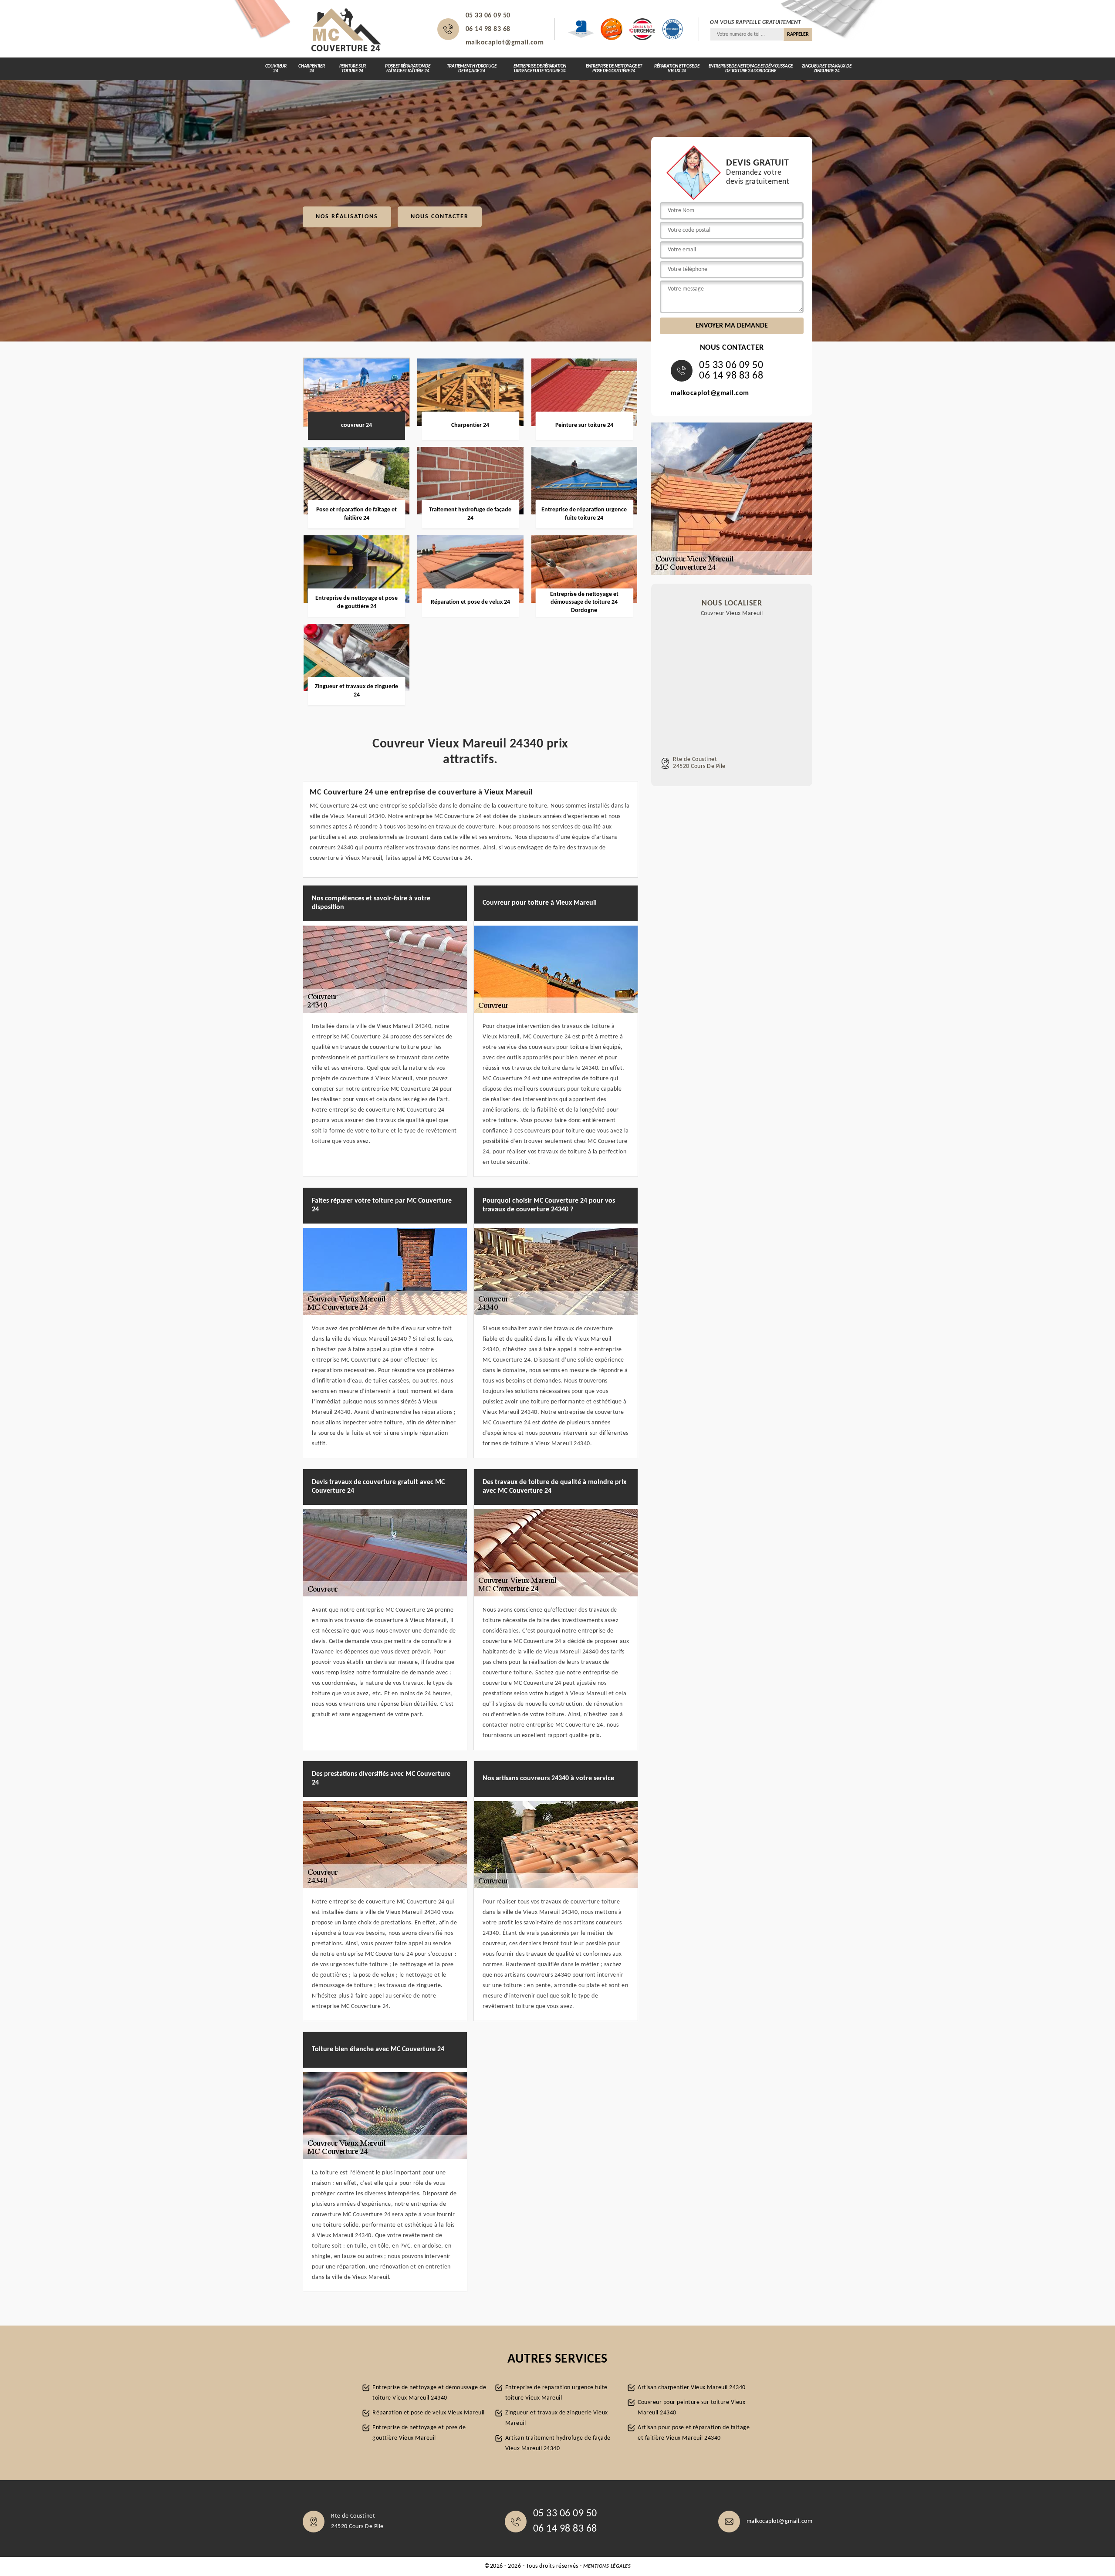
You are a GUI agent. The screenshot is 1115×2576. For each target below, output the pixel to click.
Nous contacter (440, 217)
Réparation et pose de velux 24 (677, 69)
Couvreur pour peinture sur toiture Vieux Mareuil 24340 (691, 2408)
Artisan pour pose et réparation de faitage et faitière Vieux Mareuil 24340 (694, 2433)
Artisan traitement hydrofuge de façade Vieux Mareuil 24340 (558, 2443)
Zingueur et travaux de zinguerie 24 (827, 69)
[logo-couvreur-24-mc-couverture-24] (346, 29)
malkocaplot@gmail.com (505, 43)
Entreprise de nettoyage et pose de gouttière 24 (614, 69)
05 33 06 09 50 (488, 16)
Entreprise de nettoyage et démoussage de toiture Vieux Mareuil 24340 (429, 2393)
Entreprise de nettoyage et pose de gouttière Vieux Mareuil (419, 2433)
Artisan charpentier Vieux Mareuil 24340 (692, 2388)
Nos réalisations (347, 217)
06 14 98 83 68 (488, 29)
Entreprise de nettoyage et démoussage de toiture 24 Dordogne (751, 69)
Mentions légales (607, 2566)
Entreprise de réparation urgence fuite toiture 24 (540, 69)
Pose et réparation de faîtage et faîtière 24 (408, 69)
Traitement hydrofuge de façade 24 (471, 69)
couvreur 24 (276, 69)
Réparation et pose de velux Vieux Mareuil (429, 2413)
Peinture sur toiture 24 (353, 69)
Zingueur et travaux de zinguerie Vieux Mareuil (557, 2418)
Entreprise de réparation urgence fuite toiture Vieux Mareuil (556, 2393)
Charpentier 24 (312, 69)
